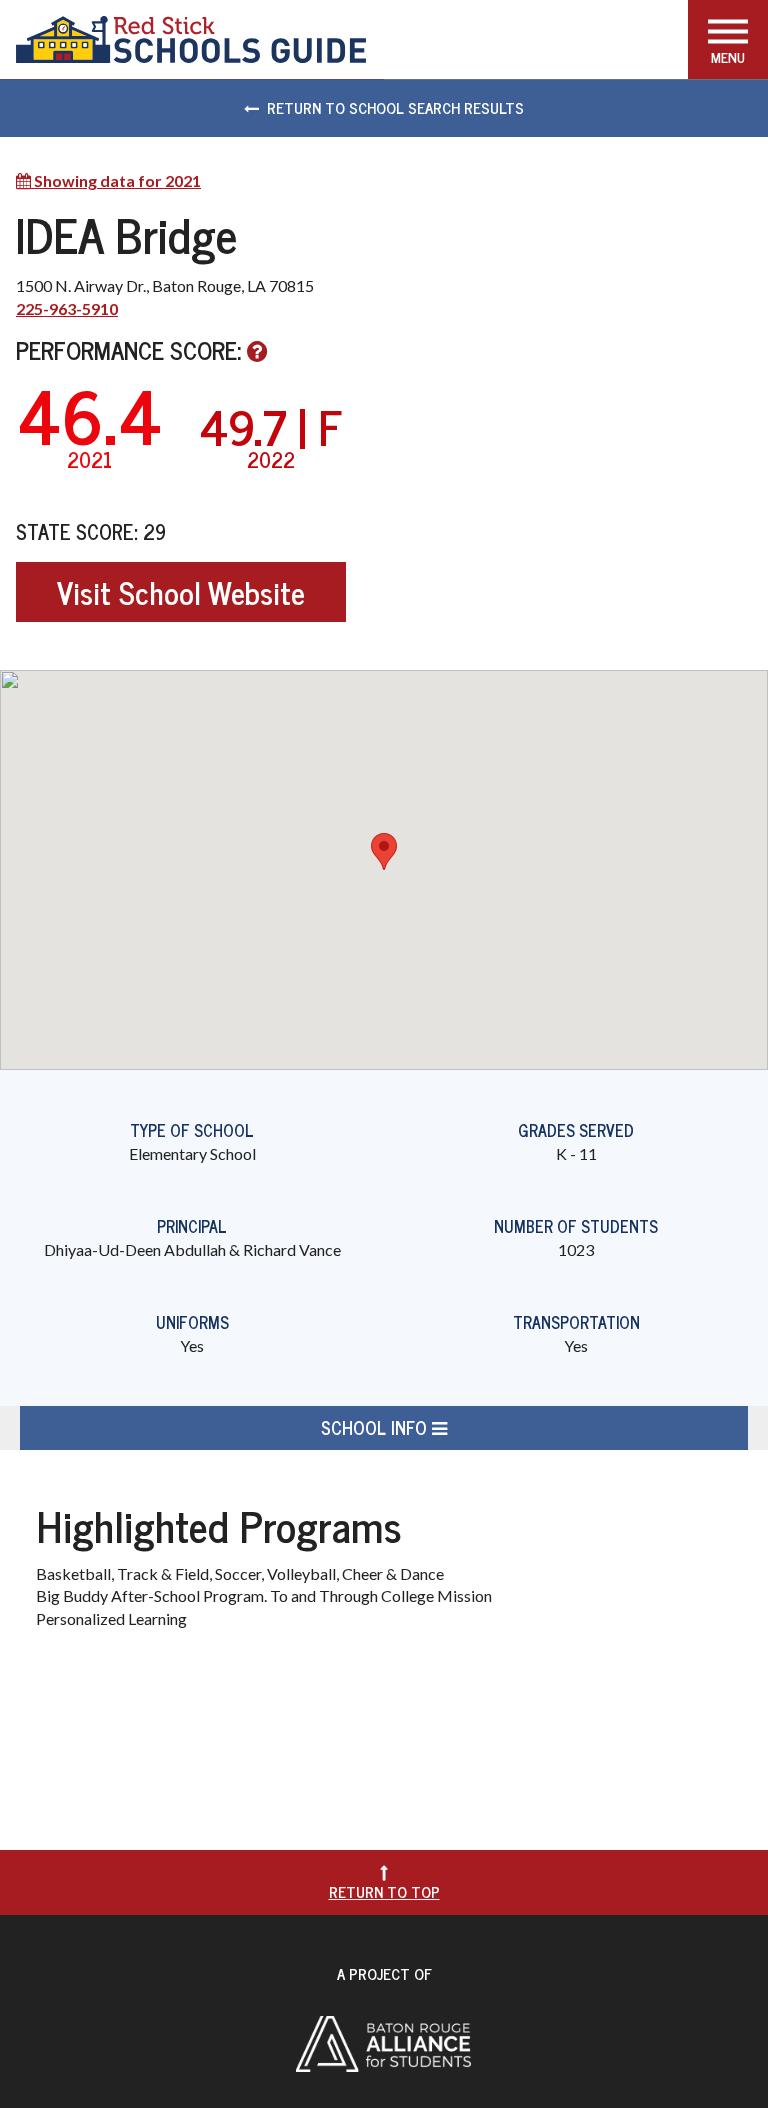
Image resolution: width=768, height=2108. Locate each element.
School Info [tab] (376, 1427)
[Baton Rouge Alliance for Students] (383, 2041)
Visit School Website (181, 592)
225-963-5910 (67, 308)
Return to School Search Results (395, 107)
